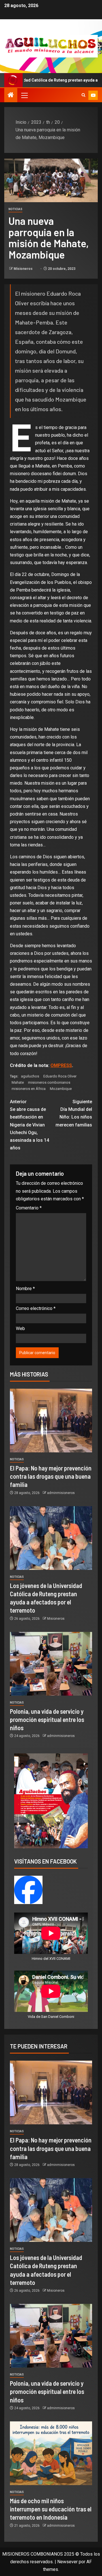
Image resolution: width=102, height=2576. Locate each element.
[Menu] (24, 95)
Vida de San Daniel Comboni (51, 2017)
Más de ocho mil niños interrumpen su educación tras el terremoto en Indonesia (51, 2509)
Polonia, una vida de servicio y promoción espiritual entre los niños (47, 1720)
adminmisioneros (61, 1493)
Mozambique (61, 1089)
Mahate (18, 1082)
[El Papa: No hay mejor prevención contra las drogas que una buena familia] (51, 1421)
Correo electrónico (36, 1308)
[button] (24, 95)
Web (20, 1328)
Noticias (15, 209)
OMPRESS (61, 1065)
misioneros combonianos (49, 1082)
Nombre (25, 1289)
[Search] (83, 95)
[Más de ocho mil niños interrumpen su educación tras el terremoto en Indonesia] (51, 2453)
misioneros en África (29, 1089)
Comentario (29, 1208)
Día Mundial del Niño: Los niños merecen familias (74, 1113)
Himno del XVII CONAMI (51, 1959)
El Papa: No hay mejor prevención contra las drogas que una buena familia (51, 1476)
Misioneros (24, 269)
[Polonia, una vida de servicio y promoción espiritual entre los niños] (51, 1664)
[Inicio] (11, 95)
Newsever (67, 2562)
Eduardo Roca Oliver (60, 1076)
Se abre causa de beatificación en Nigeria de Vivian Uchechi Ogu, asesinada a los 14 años (29, 1125)
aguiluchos (30, 1076)
